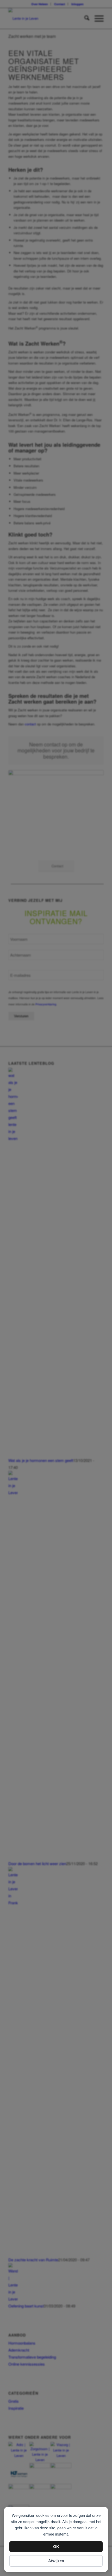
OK (56, 2547)
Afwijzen (56, 2561)
